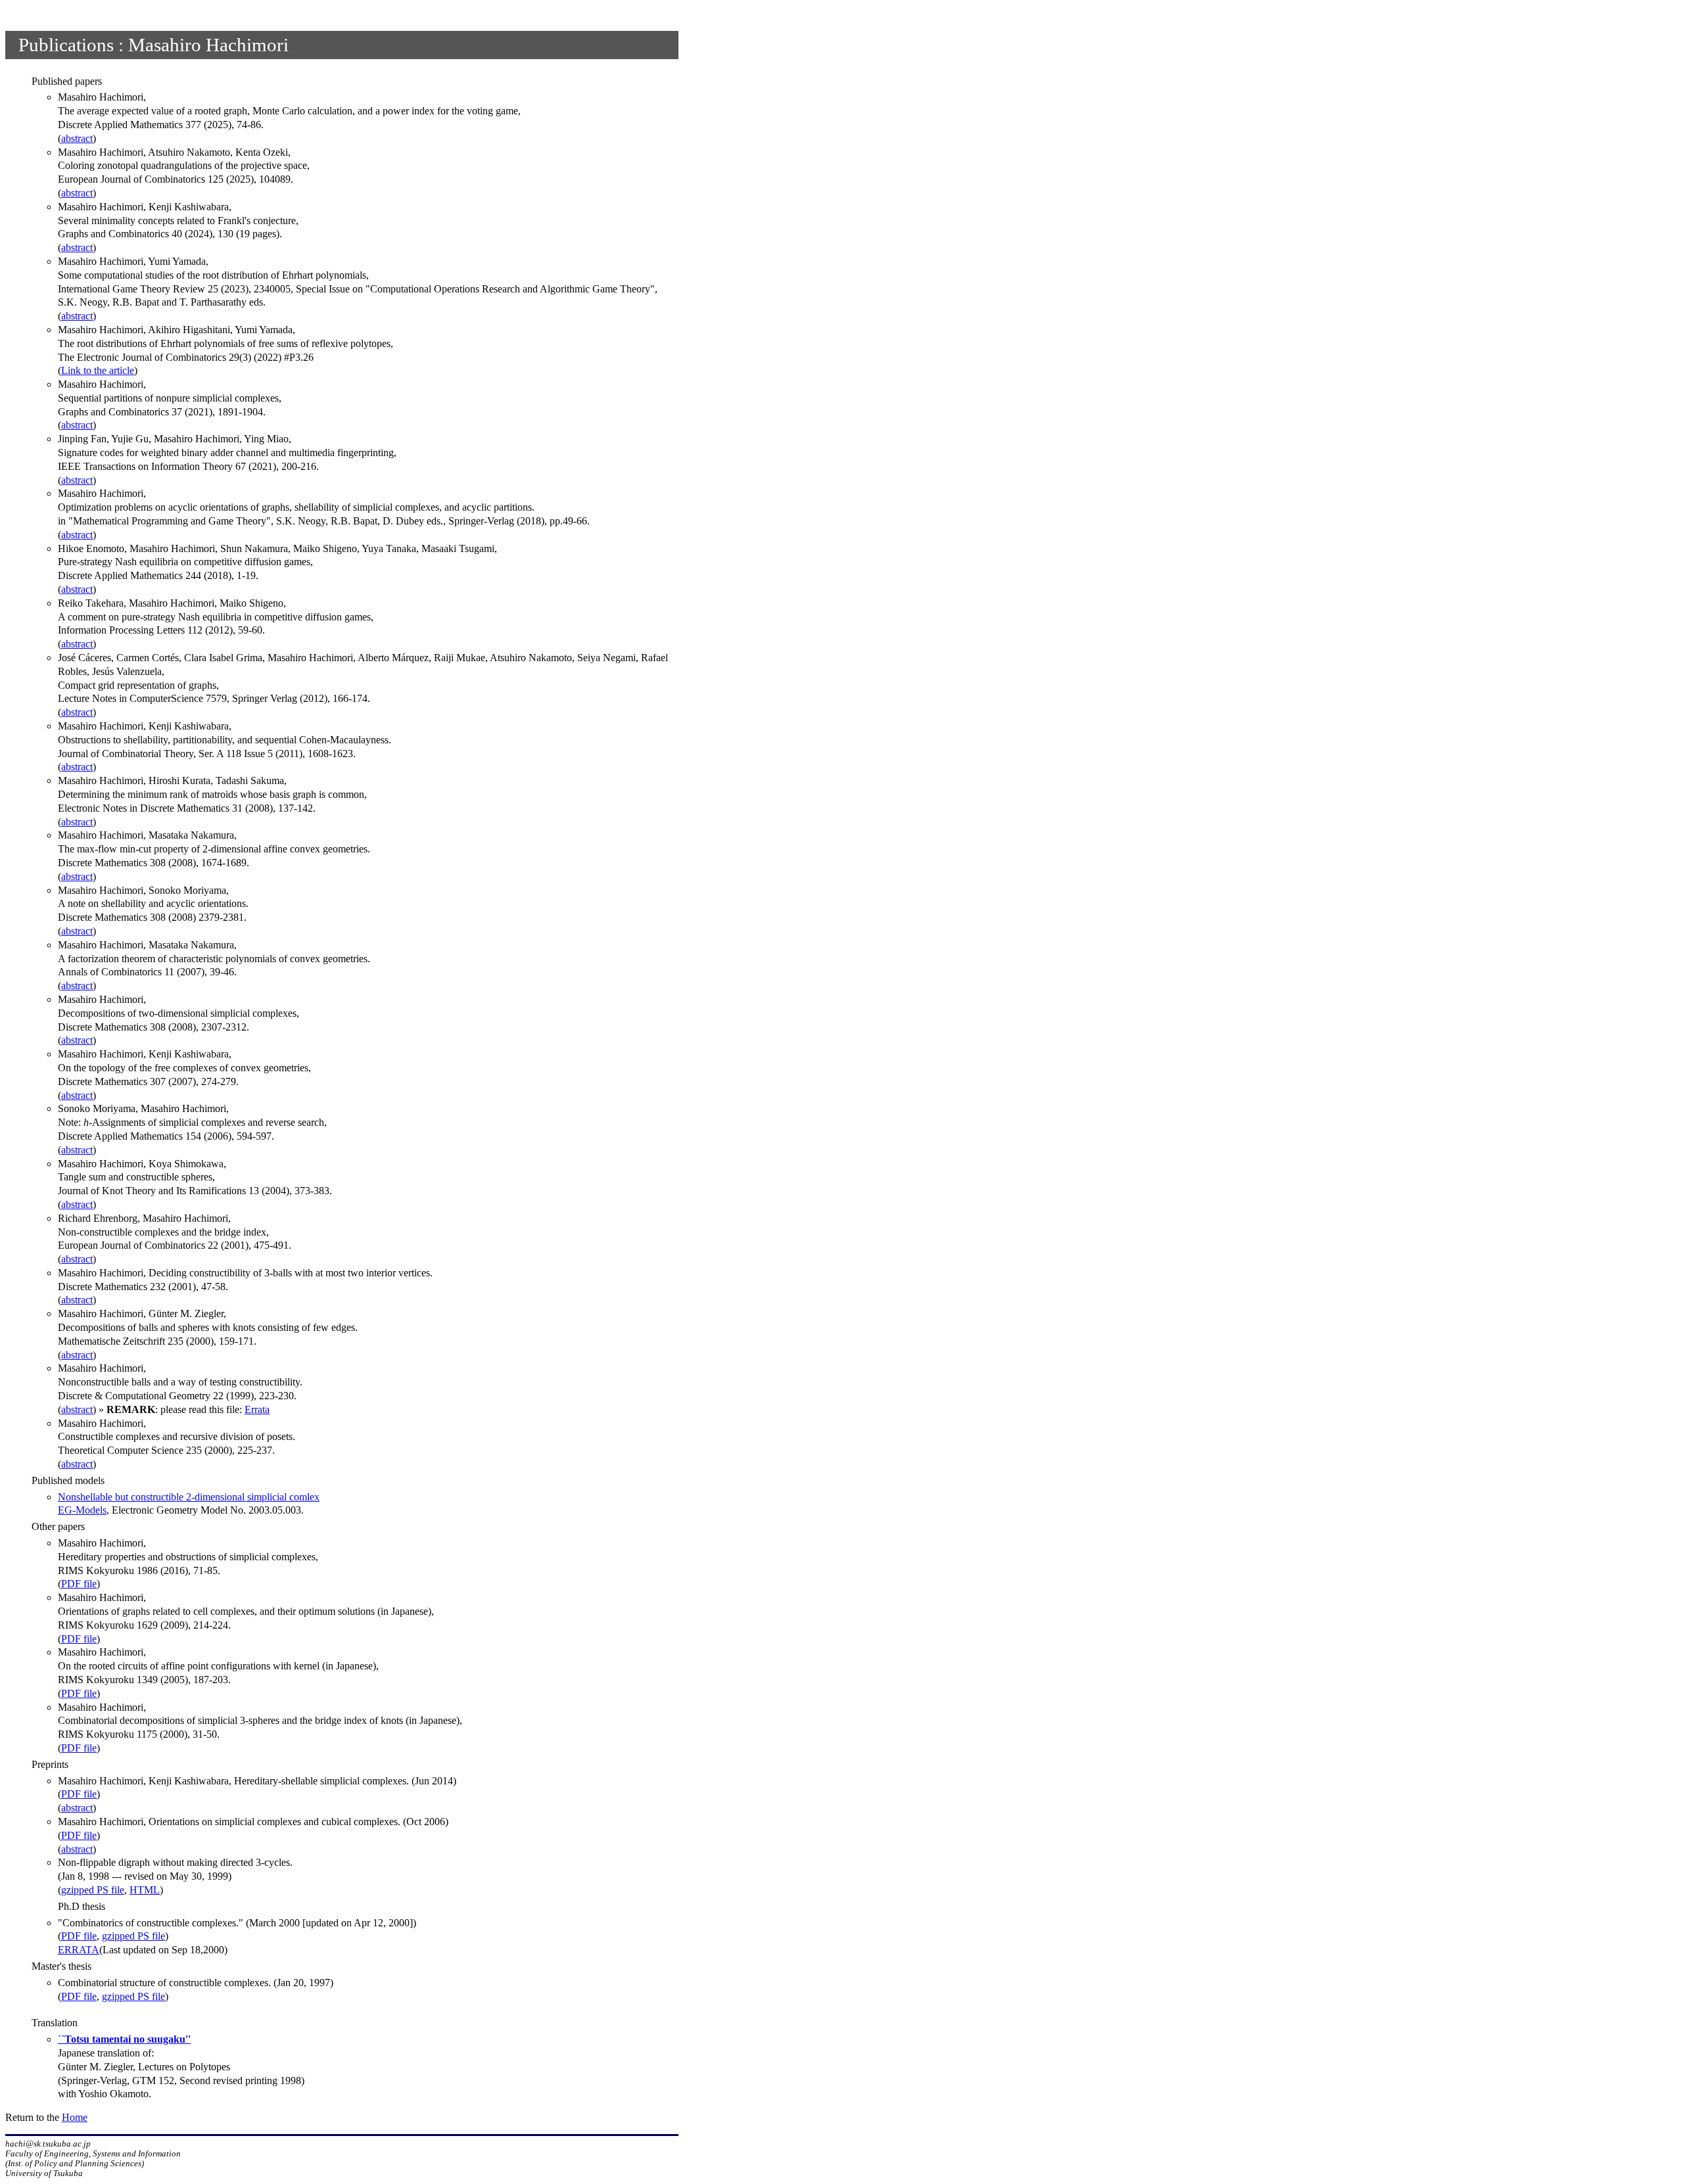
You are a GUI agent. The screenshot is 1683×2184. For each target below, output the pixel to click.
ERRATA (79, 1950)
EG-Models (82, 1510)
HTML (145, 1890)
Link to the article (98, 370)
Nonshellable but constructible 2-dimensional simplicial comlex (189, 1497)
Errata (257, 1409)
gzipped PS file (93, 1890)
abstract (77, 138)
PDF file (79, 1584)
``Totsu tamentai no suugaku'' (124, 2039)
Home (75, 2117)
